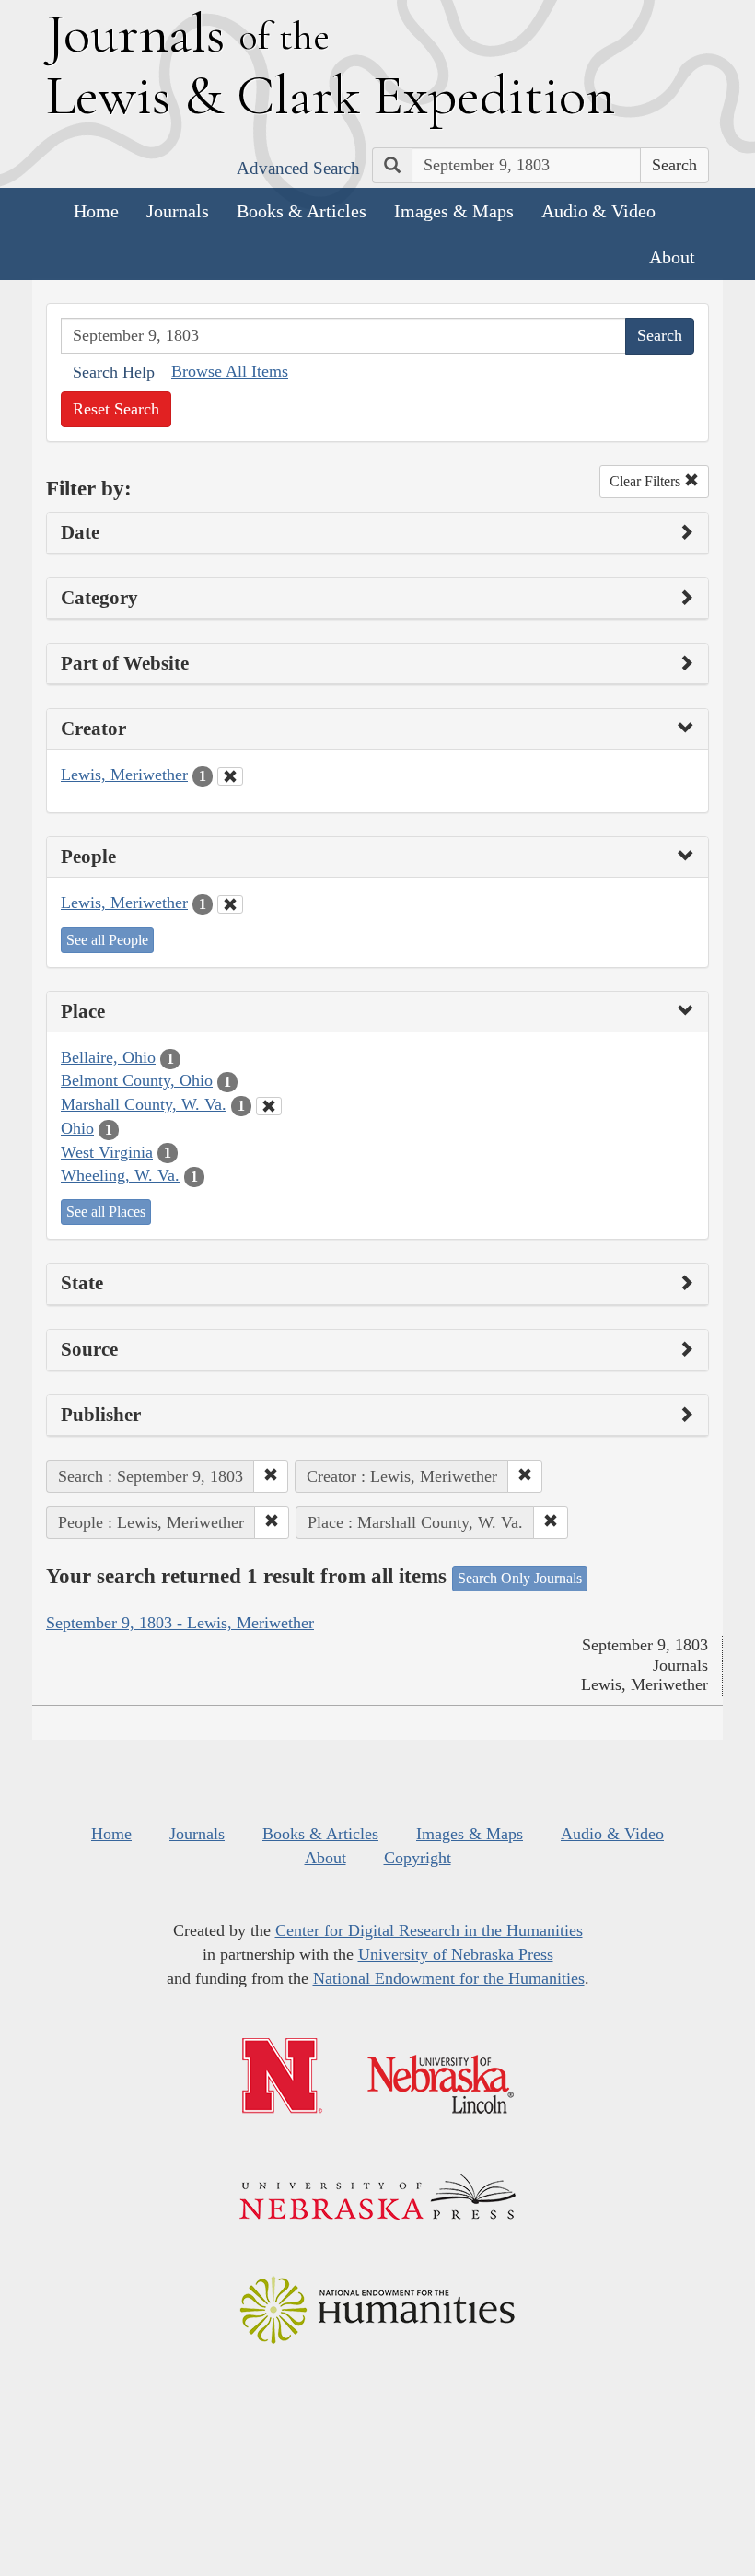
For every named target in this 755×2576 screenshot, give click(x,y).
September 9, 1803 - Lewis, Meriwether (180, 1623)
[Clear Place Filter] (269, 1106)
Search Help (114, 372)
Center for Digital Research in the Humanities (429, 1930)
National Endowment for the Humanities (449, 1978)
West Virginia (107, 1152)
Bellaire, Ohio (108, 1057)
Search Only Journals (520, 1578)
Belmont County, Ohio (137, 1080)
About (672, 257)
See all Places (106, 1212)
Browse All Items (230, 371)
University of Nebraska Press (456, 1954)
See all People (107, 940)
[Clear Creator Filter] (230, 776)
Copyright (418, 1858)
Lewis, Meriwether (124, 775)
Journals (178, 211)
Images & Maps (454, 211)
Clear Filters (647, 481)
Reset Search (116, 409)
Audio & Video (598, 211)
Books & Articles (302, 211)
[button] (271, 1476)
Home (96, 211)
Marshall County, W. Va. (144, 1104)
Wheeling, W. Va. (120, 1175)
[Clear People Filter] (230, 904)
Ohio (77, 1128)
